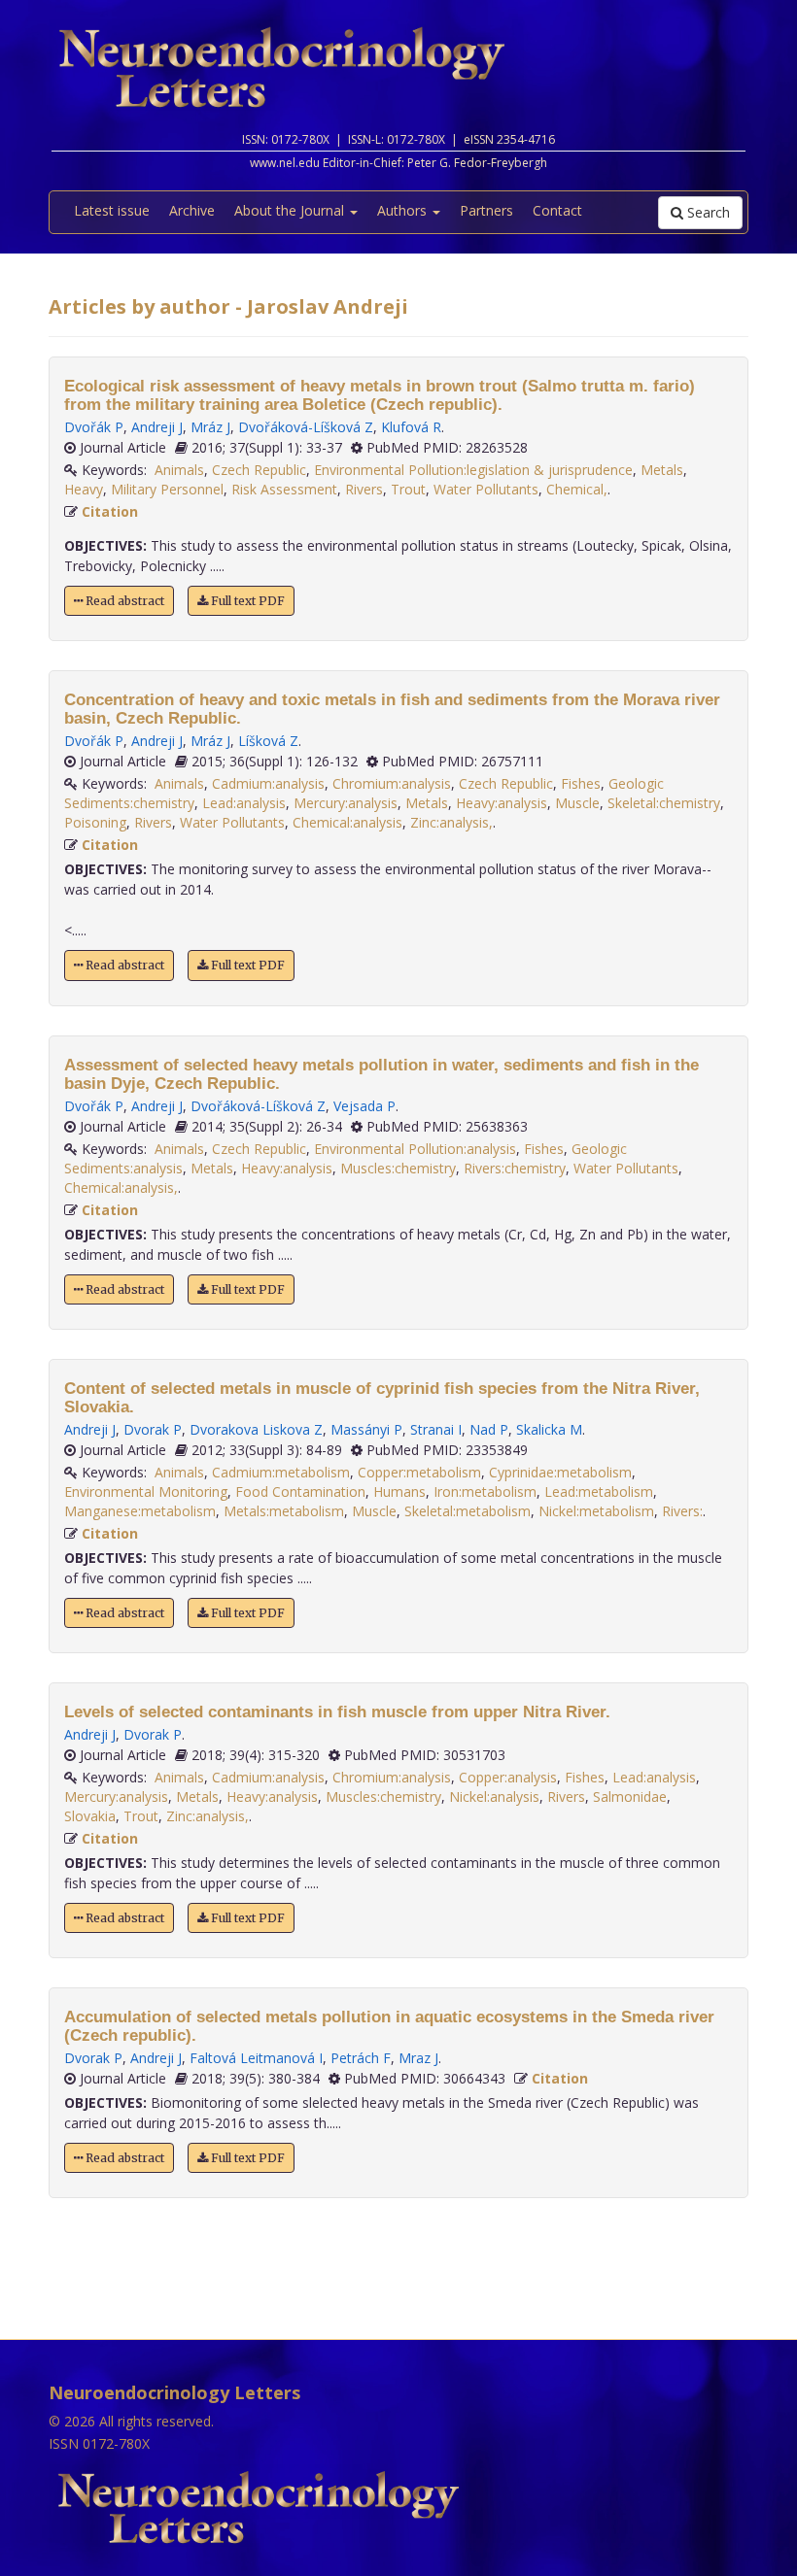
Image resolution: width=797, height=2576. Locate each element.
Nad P (489, 1429)
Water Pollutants (486, 489)
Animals (179, 470)
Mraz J (418, 2058)
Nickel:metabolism (596, 1511)
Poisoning (95, 822)
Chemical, (577, 489)
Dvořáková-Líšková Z (306, 427)
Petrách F (361, 2058)
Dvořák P (94, 427)
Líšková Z (268, 741)
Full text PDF (246, 601)
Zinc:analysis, (451, 822)
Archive (192, 210)
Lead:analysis (244, 803)
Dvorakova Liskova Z (256, 1429)
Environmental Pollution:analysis (415, 1149)
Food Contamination (300, 1491)
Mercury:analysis (346, 803)
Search (707, 212)
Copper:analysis (508, 1777)
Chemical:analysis (347, 822)
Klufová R (411, 427)
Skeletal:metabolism (468, 1511)
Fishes (581, 783)
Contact (557, 210)
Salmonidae (630, 1796)
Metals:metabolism (284, 1511)
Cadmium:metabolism (281, 1472)
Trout (408, 489)
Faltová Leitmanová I (256, 2058)
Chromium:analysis (392, 783)
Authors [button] (404, 210)
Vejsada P (364, 1106)
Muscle (577, 803)
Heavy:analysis (502, 803)
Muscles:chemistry (398, 1168)
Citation (110, 511)
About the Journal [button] (291, 210)
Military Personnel (167, 489)
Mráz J (210, 427)
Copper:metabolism (419, 1472)
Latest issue (112, 210)
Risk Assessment (284, 489)
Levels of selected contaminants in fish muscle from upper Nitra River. (337, 1712)
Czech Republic (259, 470)
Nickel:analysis (494, 1796)
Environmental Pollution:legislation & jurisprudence (473, 470)
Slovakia (90, 1816)
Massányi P (366, 1429)
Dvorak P (153, 1429)
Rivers (364, 489)
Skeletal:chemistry (664, 803)
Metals (662, 470)
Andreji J (157, 427)
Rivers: (682, 1511)
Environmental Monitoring (146, 1491)
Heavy (84, 489)
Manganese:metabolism (140, 1511)
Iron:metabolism (485, 1491)
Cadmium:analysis (268, 783)
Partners (486, 210)
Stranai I (436, 1429)
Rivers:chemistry (515, 1168)
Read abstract (123, 601)
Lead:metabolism (599, 1491)
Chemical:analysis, (121, 1187)
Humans (399, 1491)
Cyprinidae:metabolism (560, 1472)
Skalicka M (549, 1429)
